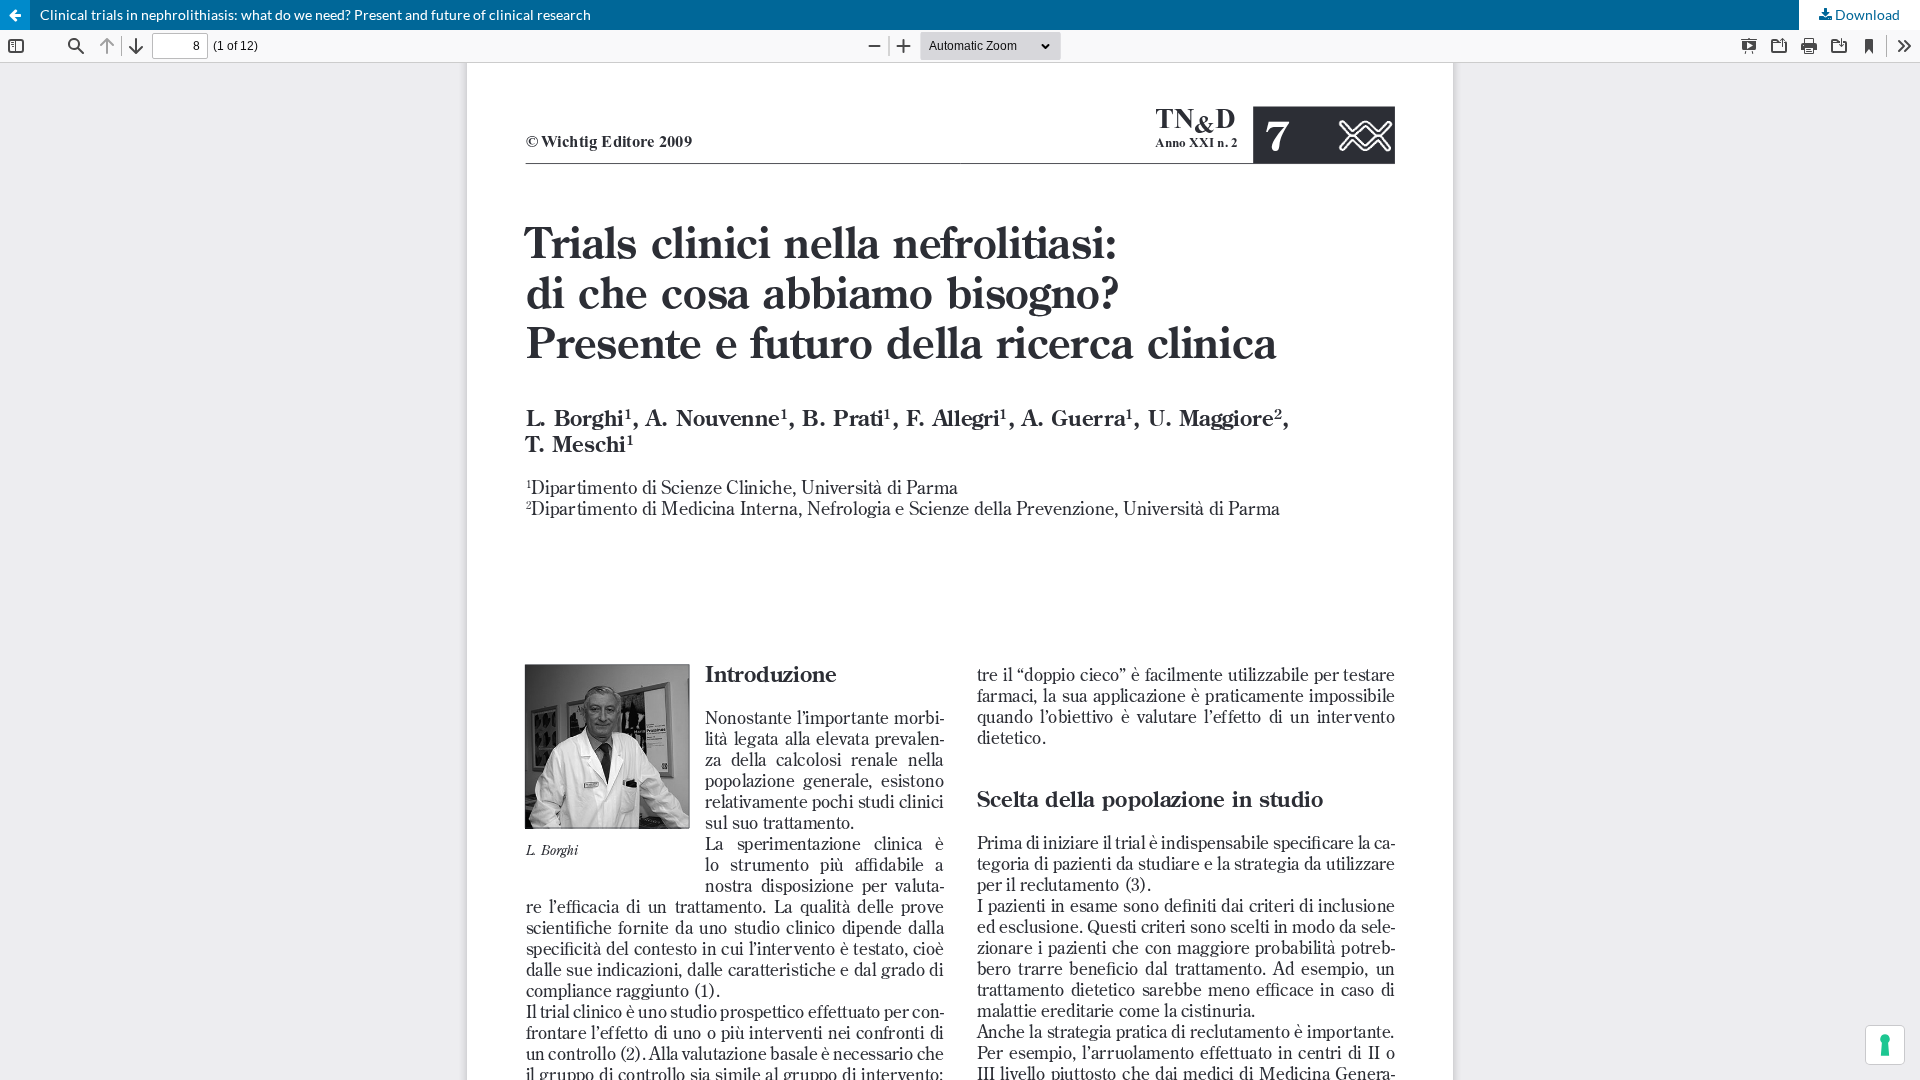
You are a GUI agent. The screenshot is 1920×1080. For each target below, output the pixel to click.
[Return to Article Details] (15, 15)
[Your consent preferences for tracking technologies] (1885, 1045)
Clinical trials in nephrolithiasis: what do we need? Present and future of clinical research (315, 14)
